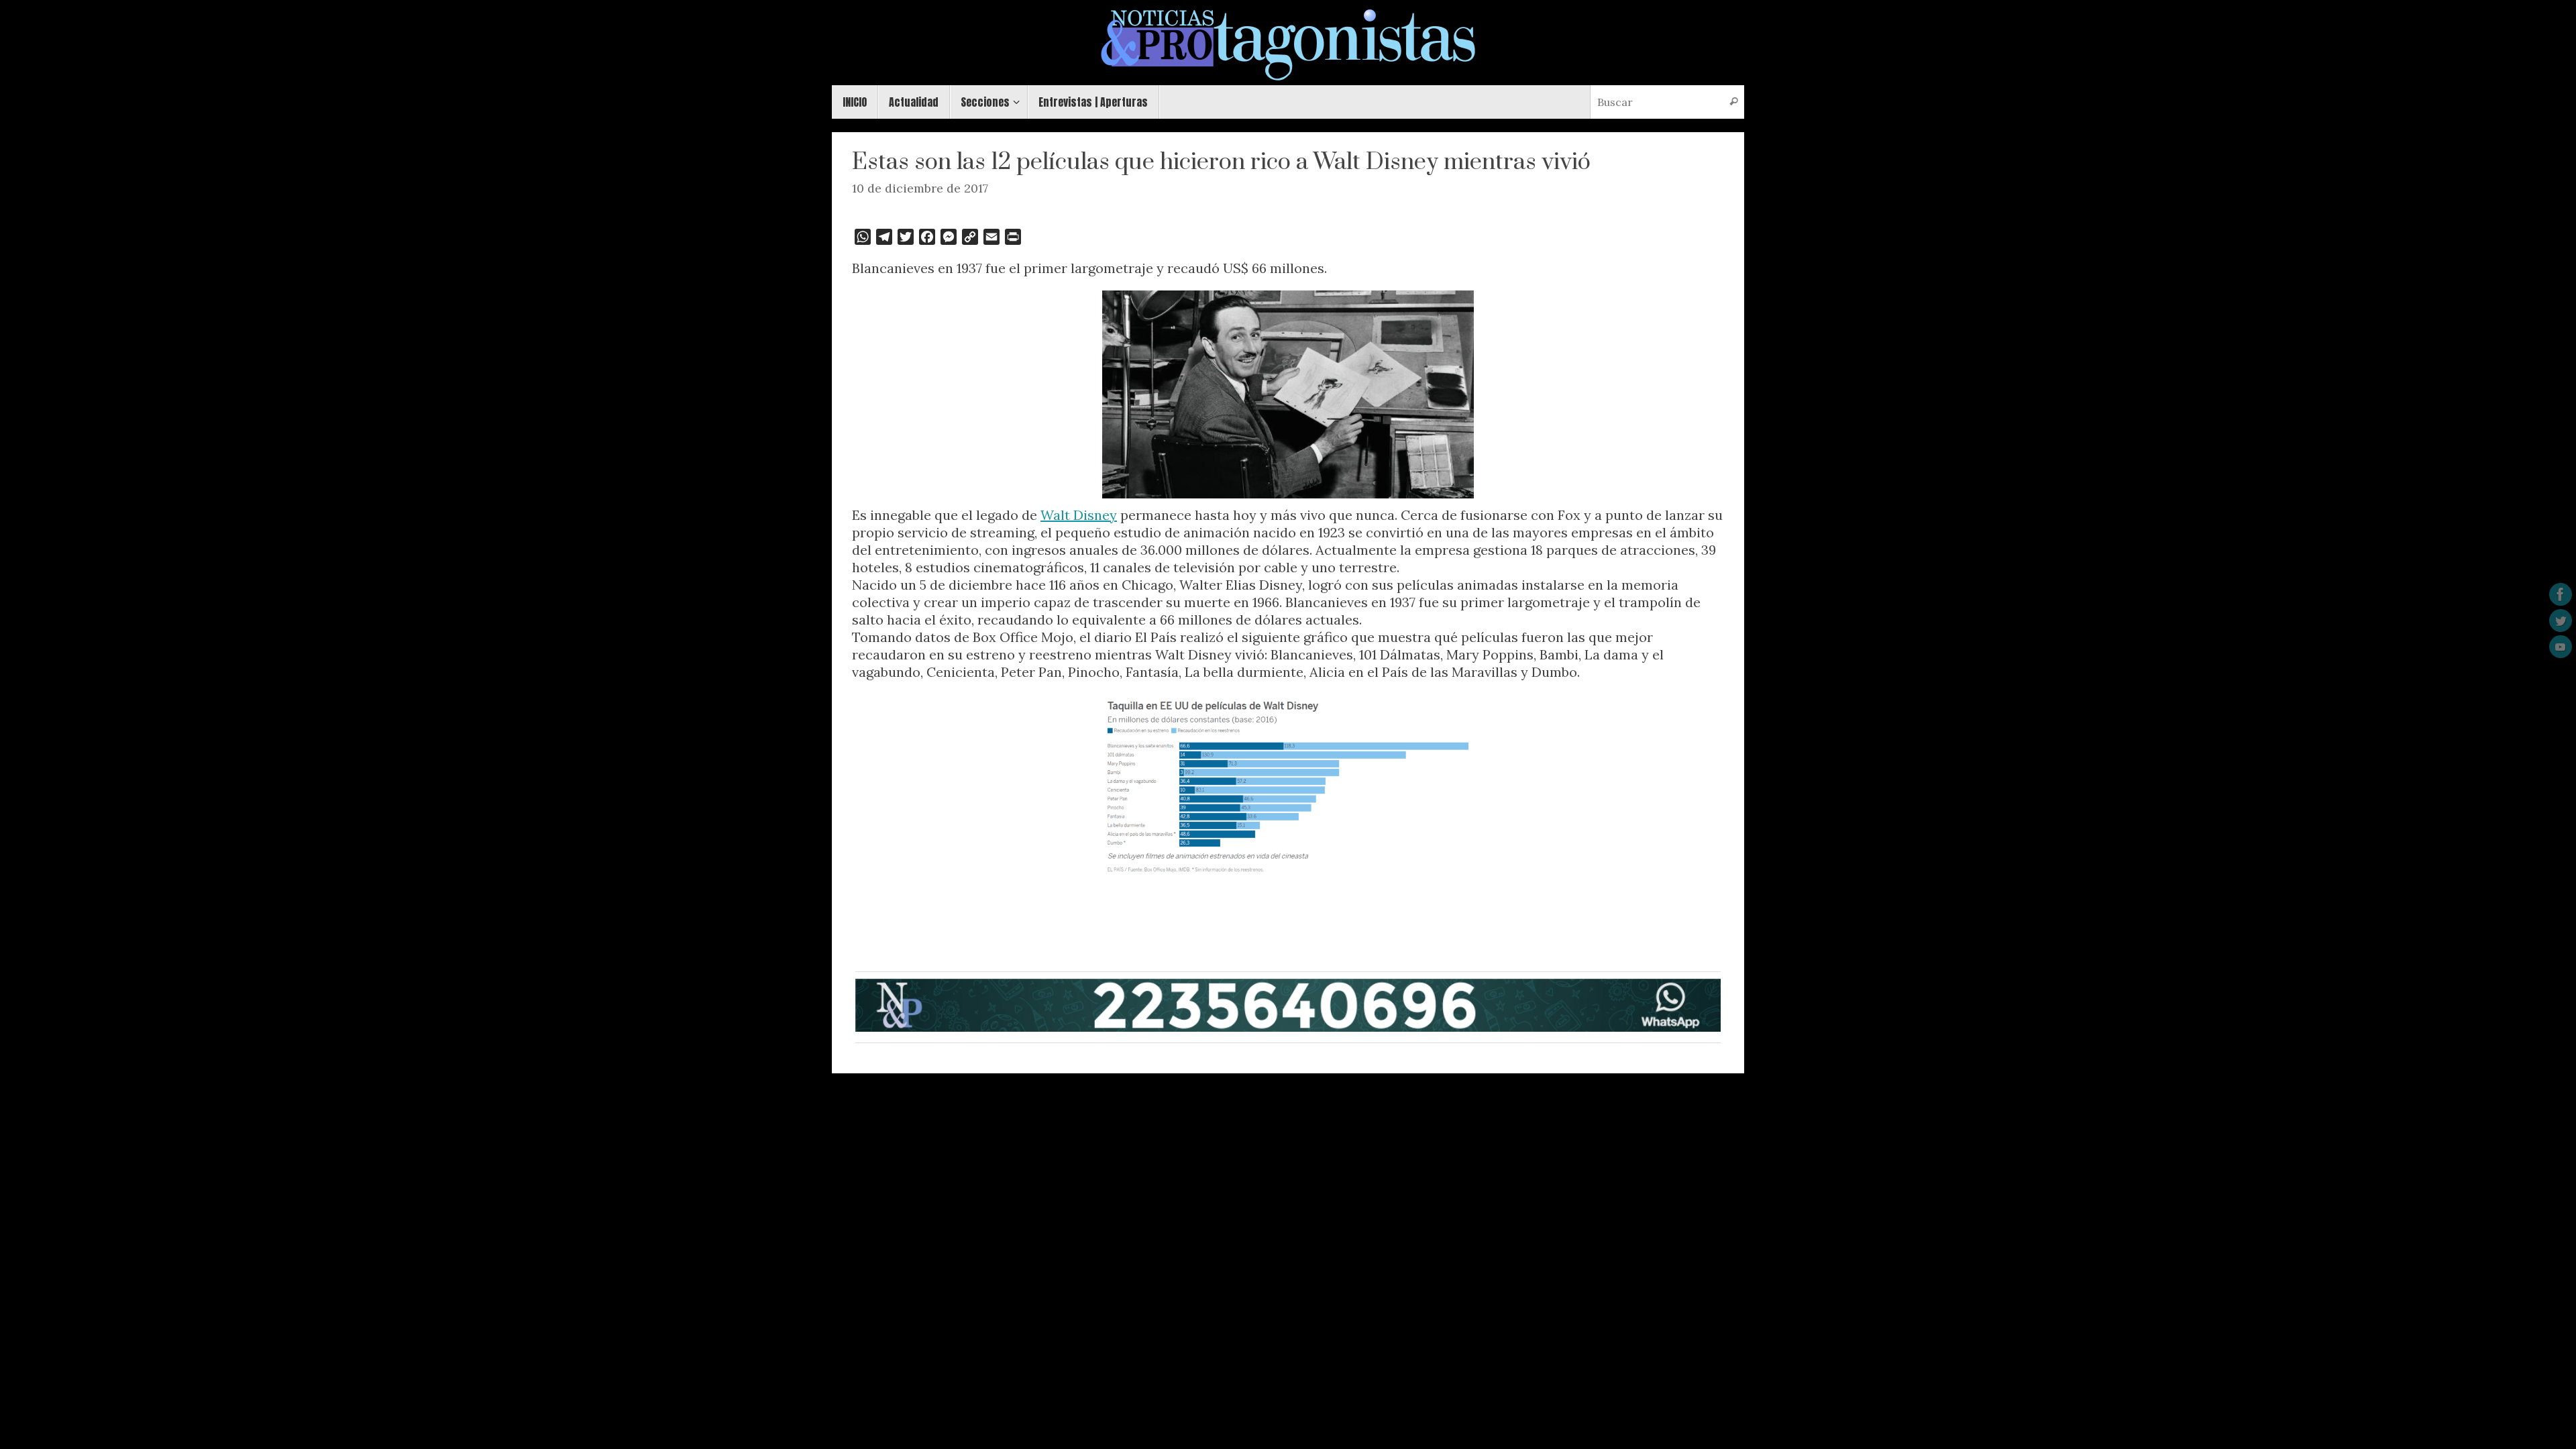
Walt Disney (1079, 515)
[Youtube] (2561, 647)
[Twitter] (2561, 621)
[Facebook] (2561, 594)
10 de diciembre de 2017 (920, 188)
